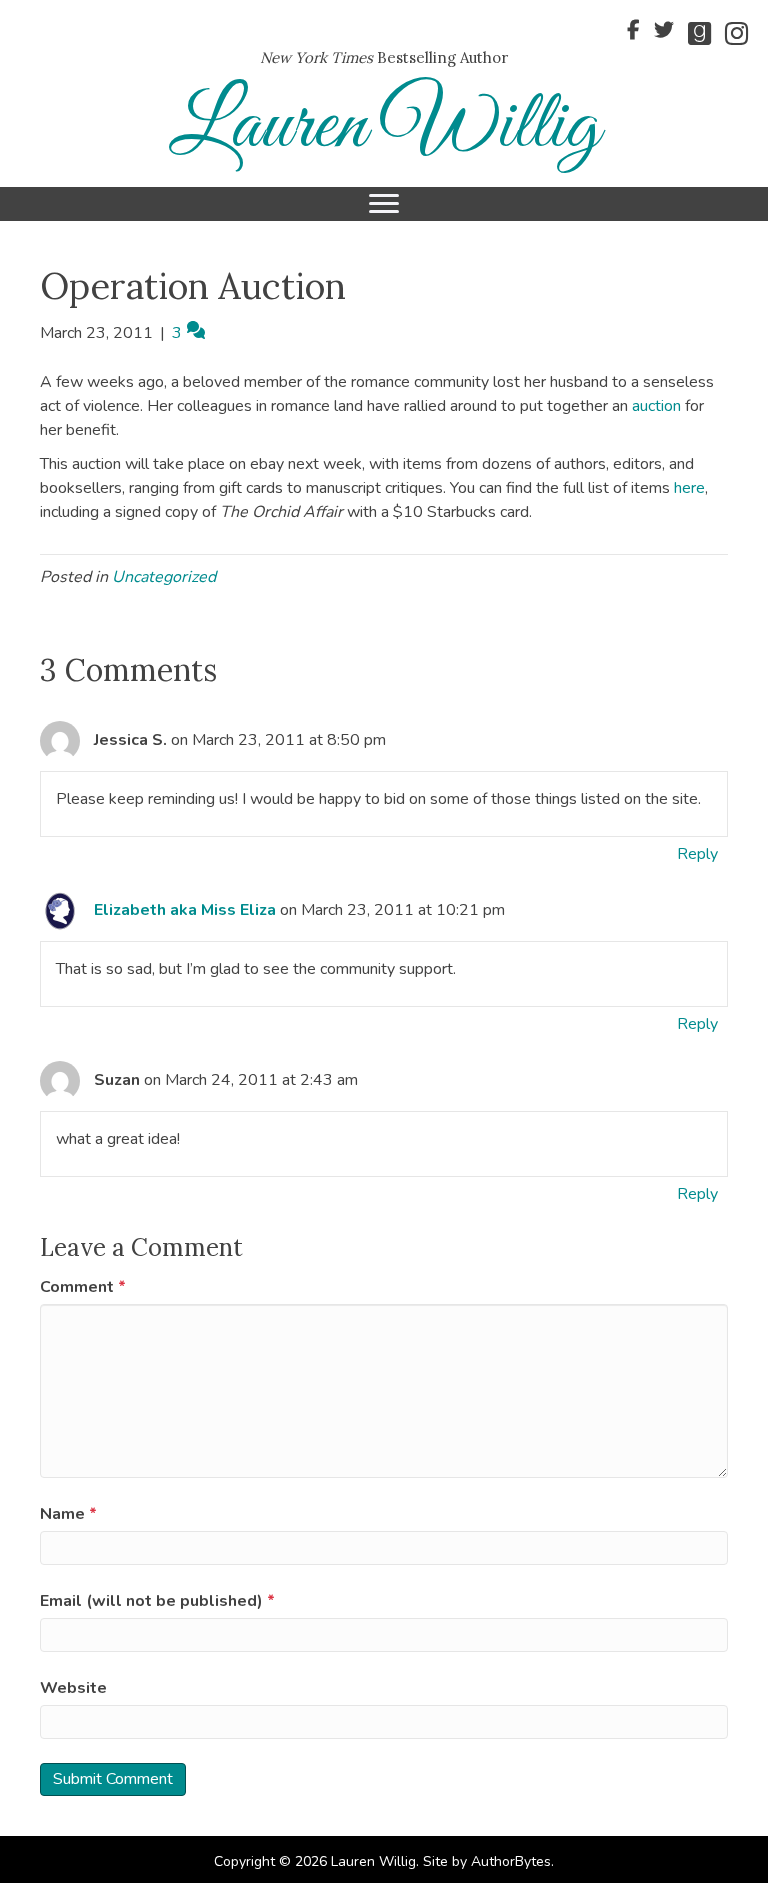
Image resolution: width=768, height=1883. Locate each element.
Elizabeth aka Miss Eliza (185, 910)
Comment (83, 1287)
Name (68, 1514)
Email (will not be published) (157, 1601)
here (689, 488)
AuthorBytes (511, 1861)
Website (73, 1688)
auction (658, 406)
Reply (697, 854)
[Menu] (384, 204)
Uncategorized (164, 577)
